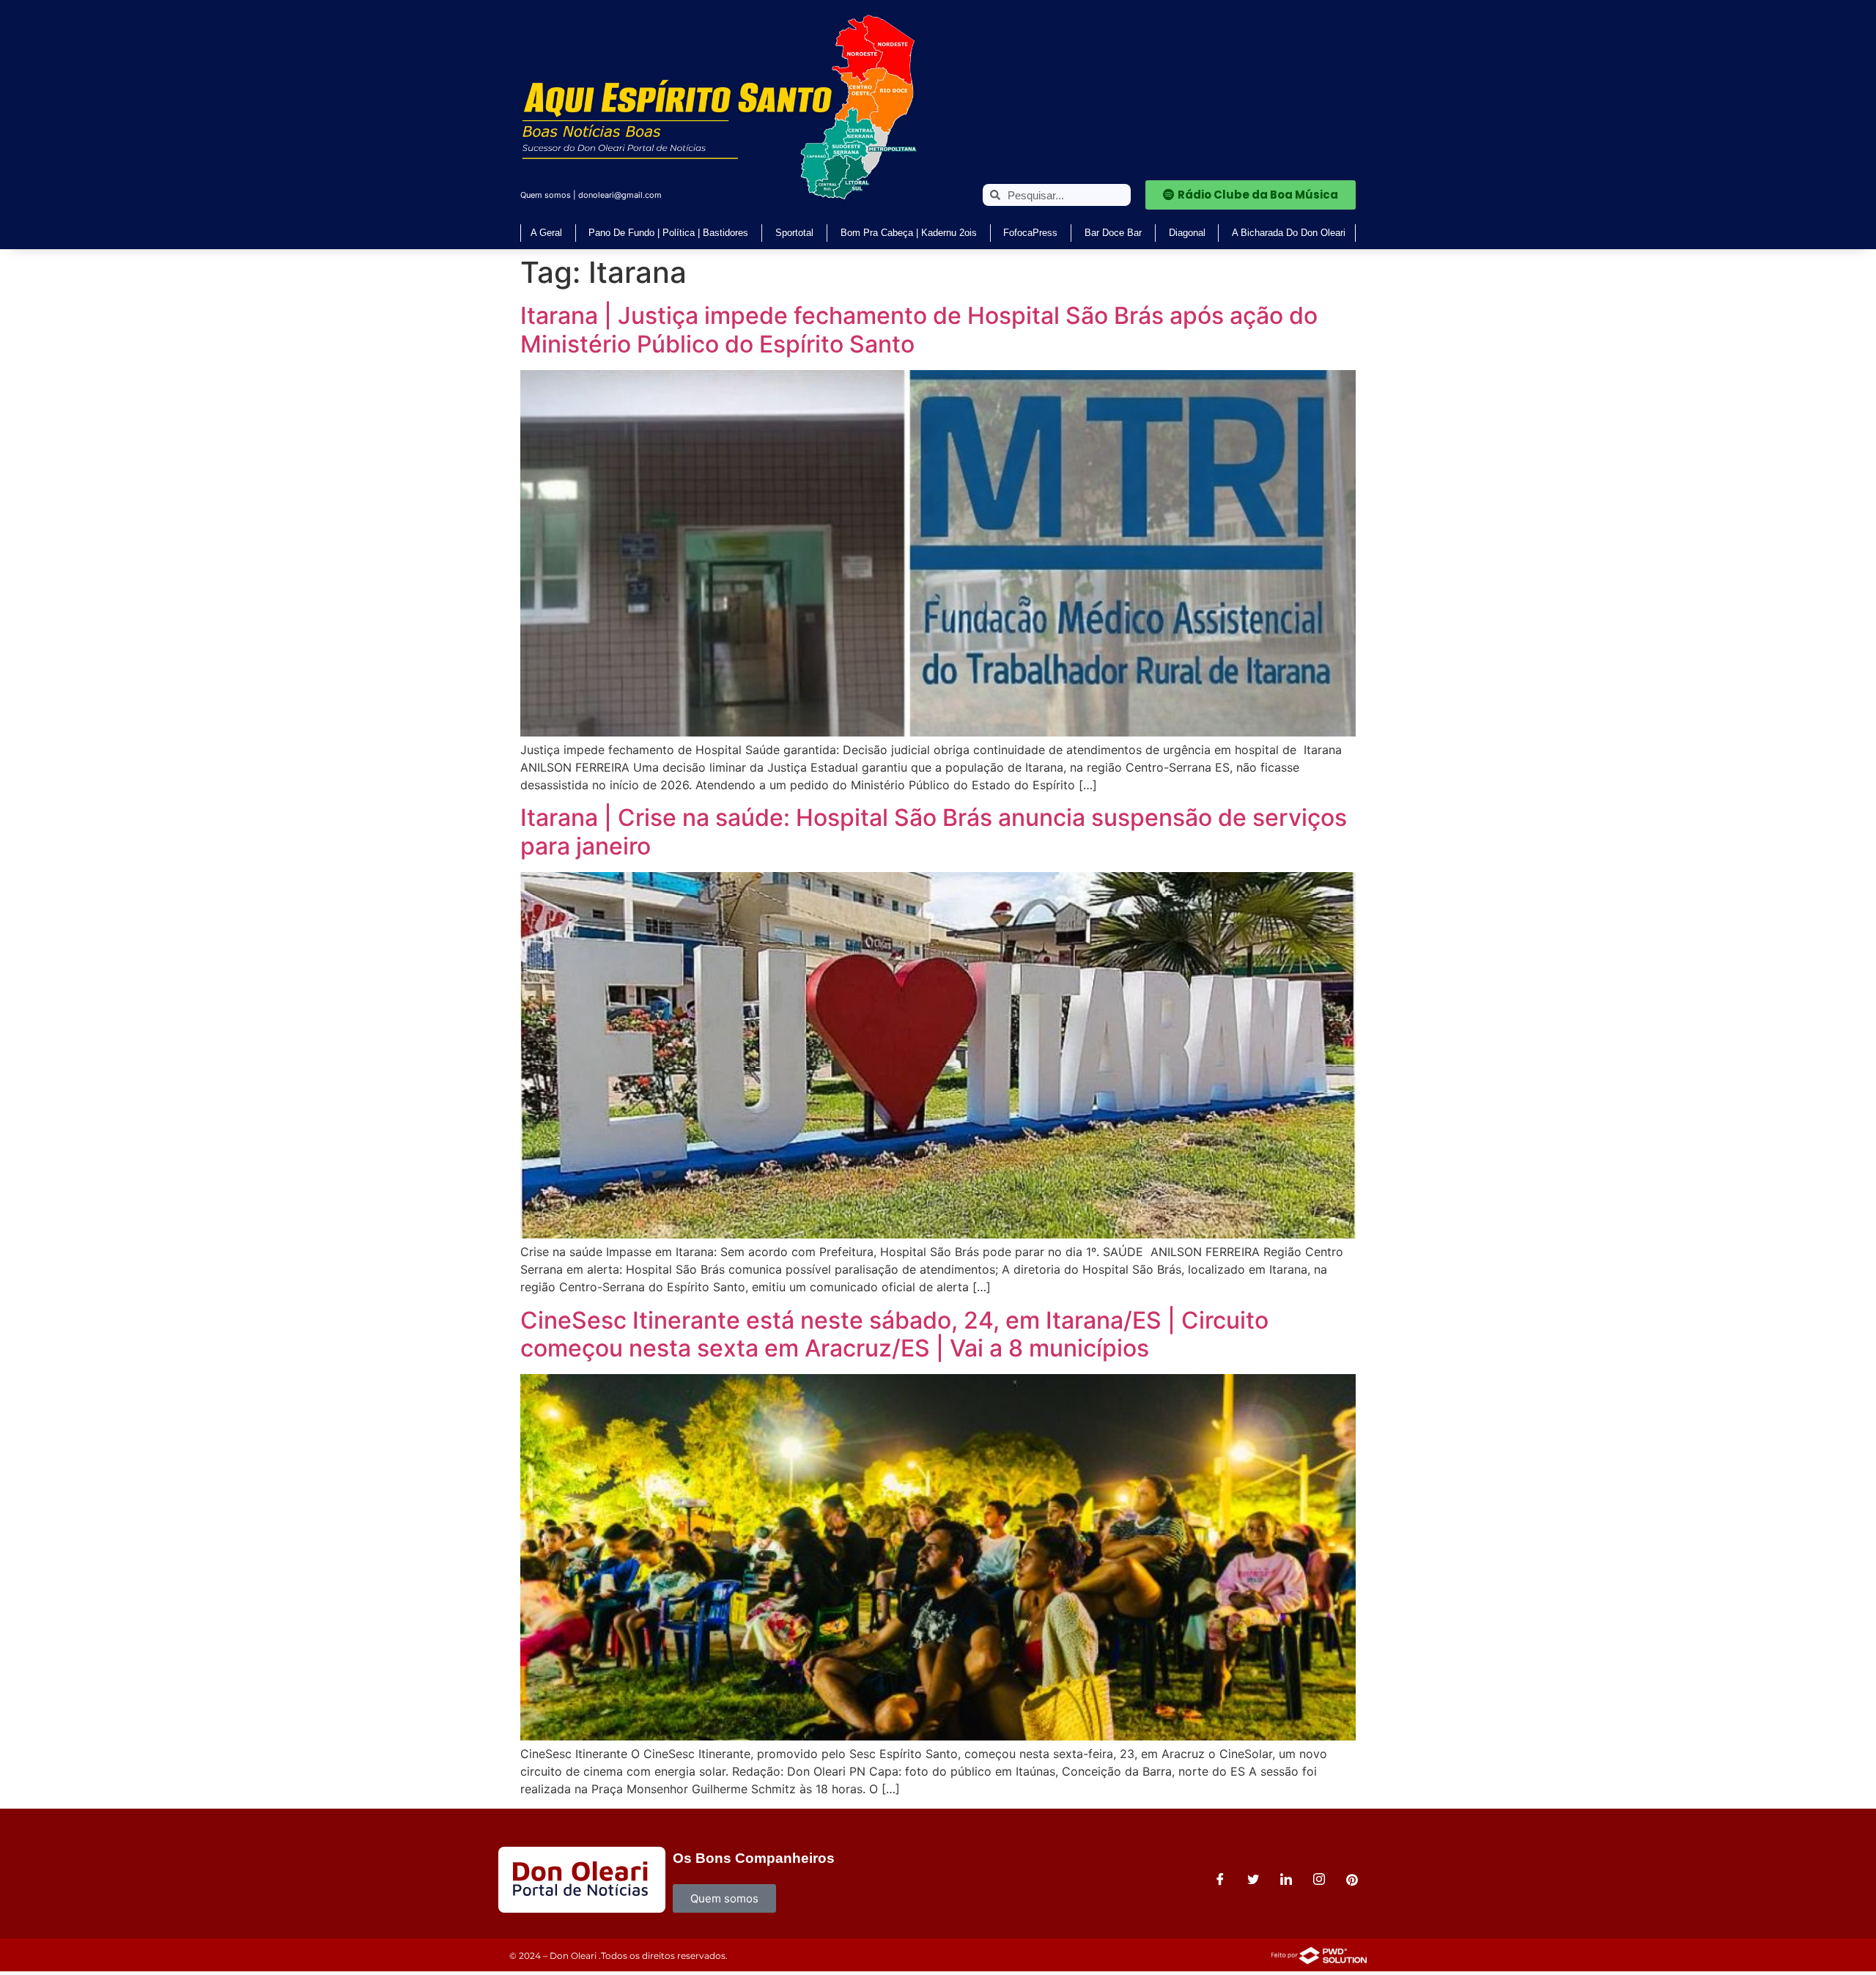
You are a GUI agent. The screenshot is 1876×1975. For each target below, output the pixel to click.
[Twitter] (1253, 1880)
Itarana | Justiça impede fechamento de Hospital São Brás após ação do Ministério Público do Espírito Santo (919, 329)
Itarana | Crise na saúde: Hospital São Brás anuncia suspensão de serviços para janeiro (934, 831)
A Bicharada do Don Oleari (1289, 233)
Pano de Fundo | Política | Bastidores (668, 233)
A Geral (546, 233)
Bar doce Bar (1113, 233)
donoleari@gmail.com (620, 195)
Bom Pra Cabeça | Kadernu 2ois (909, 233)
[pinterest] (1352, 1880)
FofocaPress (1030, 233)
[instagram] (1319, 1880)
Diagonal (1187, 233)
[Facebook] (1220, 1880)
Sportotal (794, 233)
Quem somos (546, 195)
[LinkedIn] (1286, 1880)
